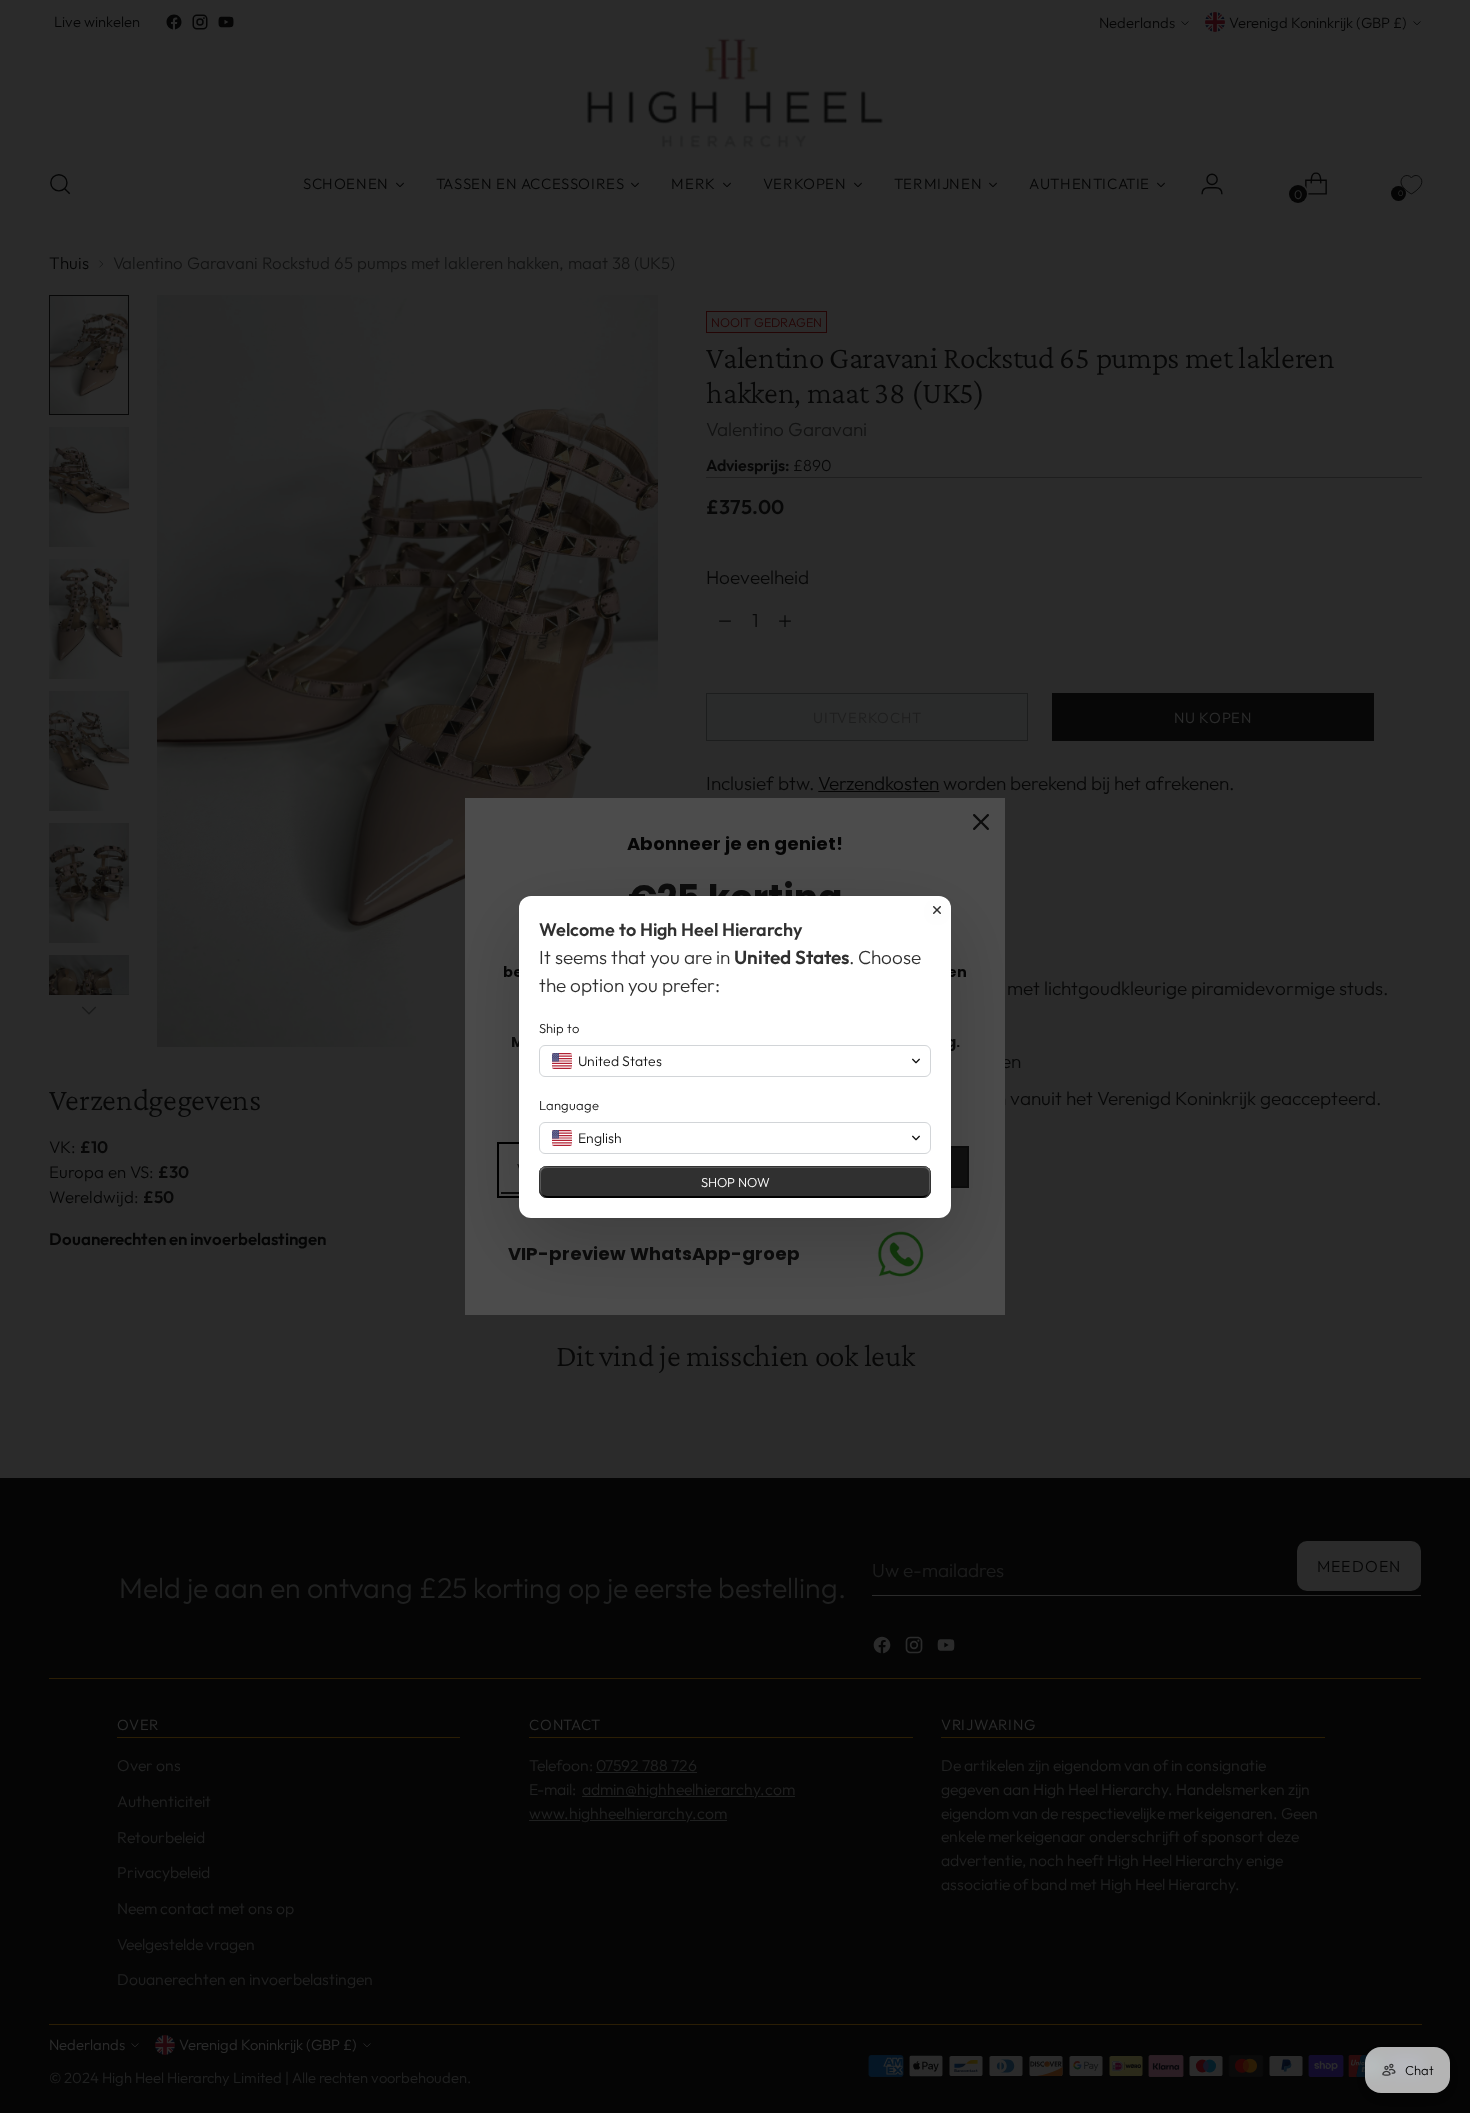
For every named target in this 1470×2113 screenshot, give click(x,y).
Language (569, 1105)
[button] (735, 1061)
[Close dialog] (937, 910)
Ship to (559, 1028)
